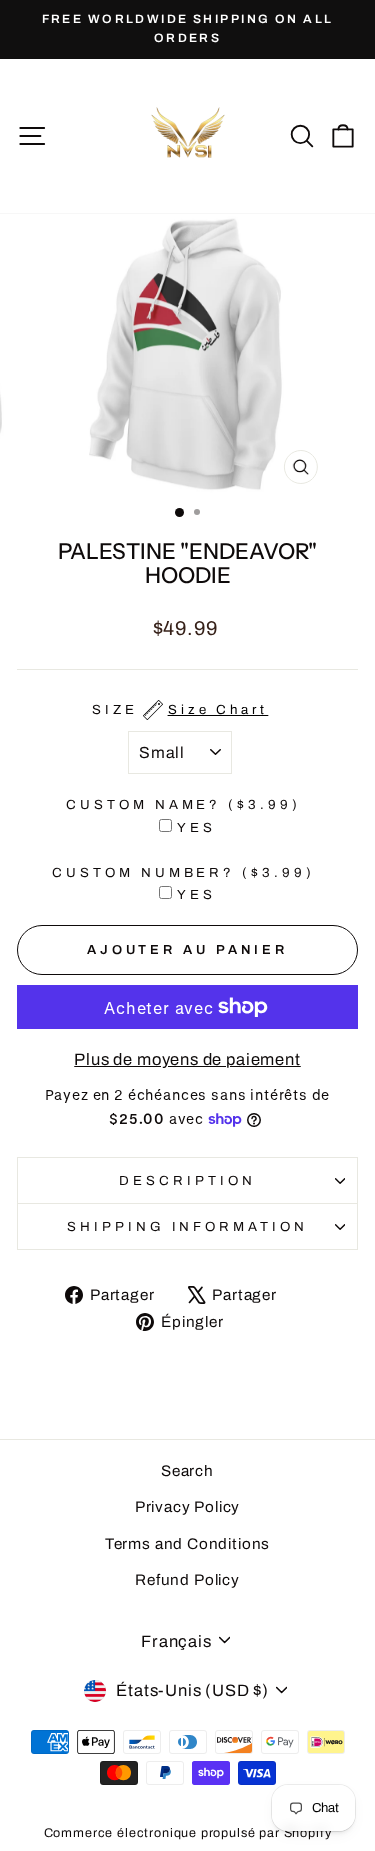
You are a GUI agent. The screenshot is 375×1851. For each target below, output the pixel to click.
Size (180, 709)
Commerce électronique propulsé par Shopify (188, 1833)
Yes (196, 827)
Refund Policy (187, 1580)
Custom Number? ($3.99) (183, 872)
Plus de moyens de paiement (187, 1059)
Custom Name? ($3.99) (184, 804)
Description (187, 1180)
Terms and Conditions (188, 1544)
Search (187, 1471)
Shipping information (188, 1226)
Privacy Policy (188, 1507)
